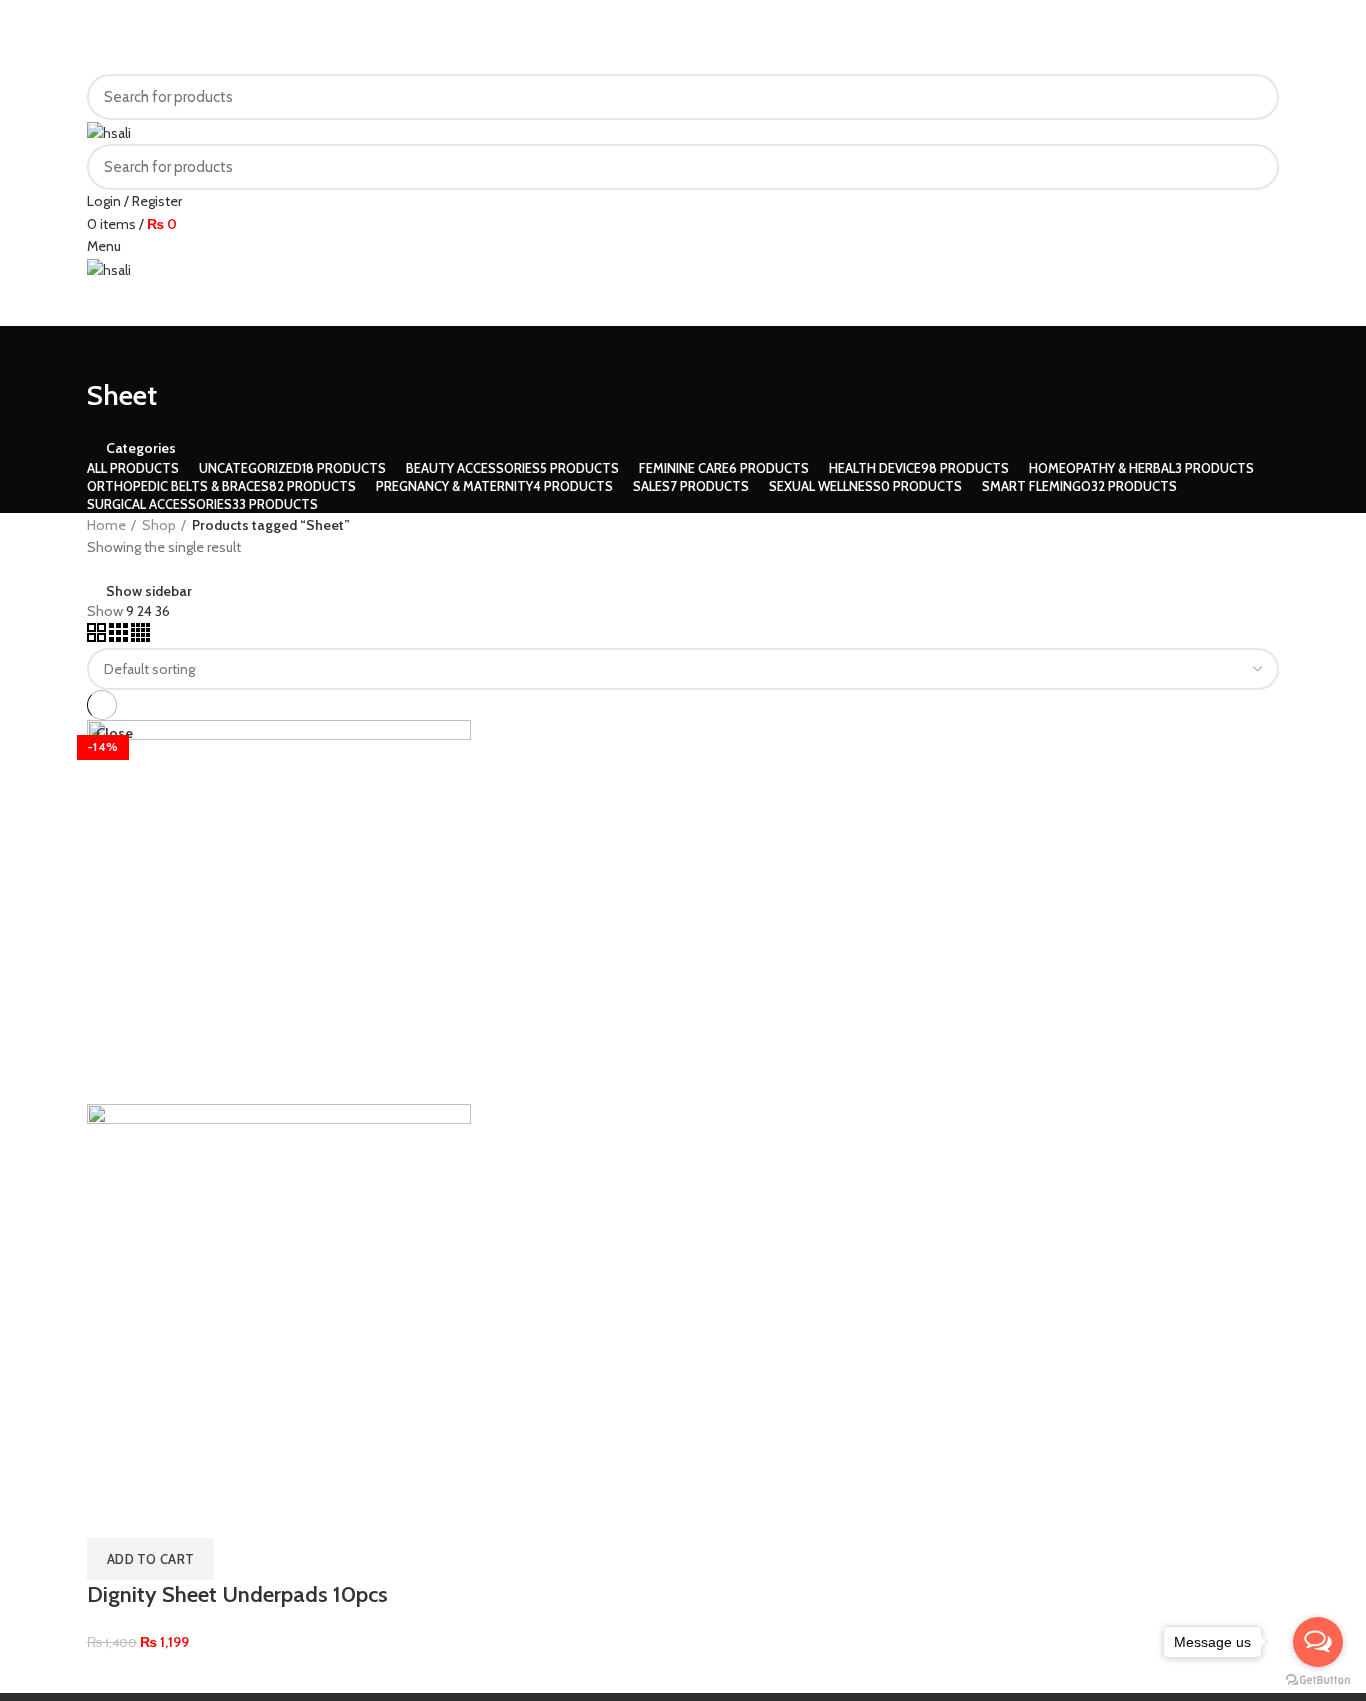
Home (106, 525)
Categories (141, 448)
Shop (159, 525)
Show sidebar (149, 591)
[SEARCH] (1252, 97)
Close (114, 733)
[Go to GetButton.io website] (1318, 1680)
